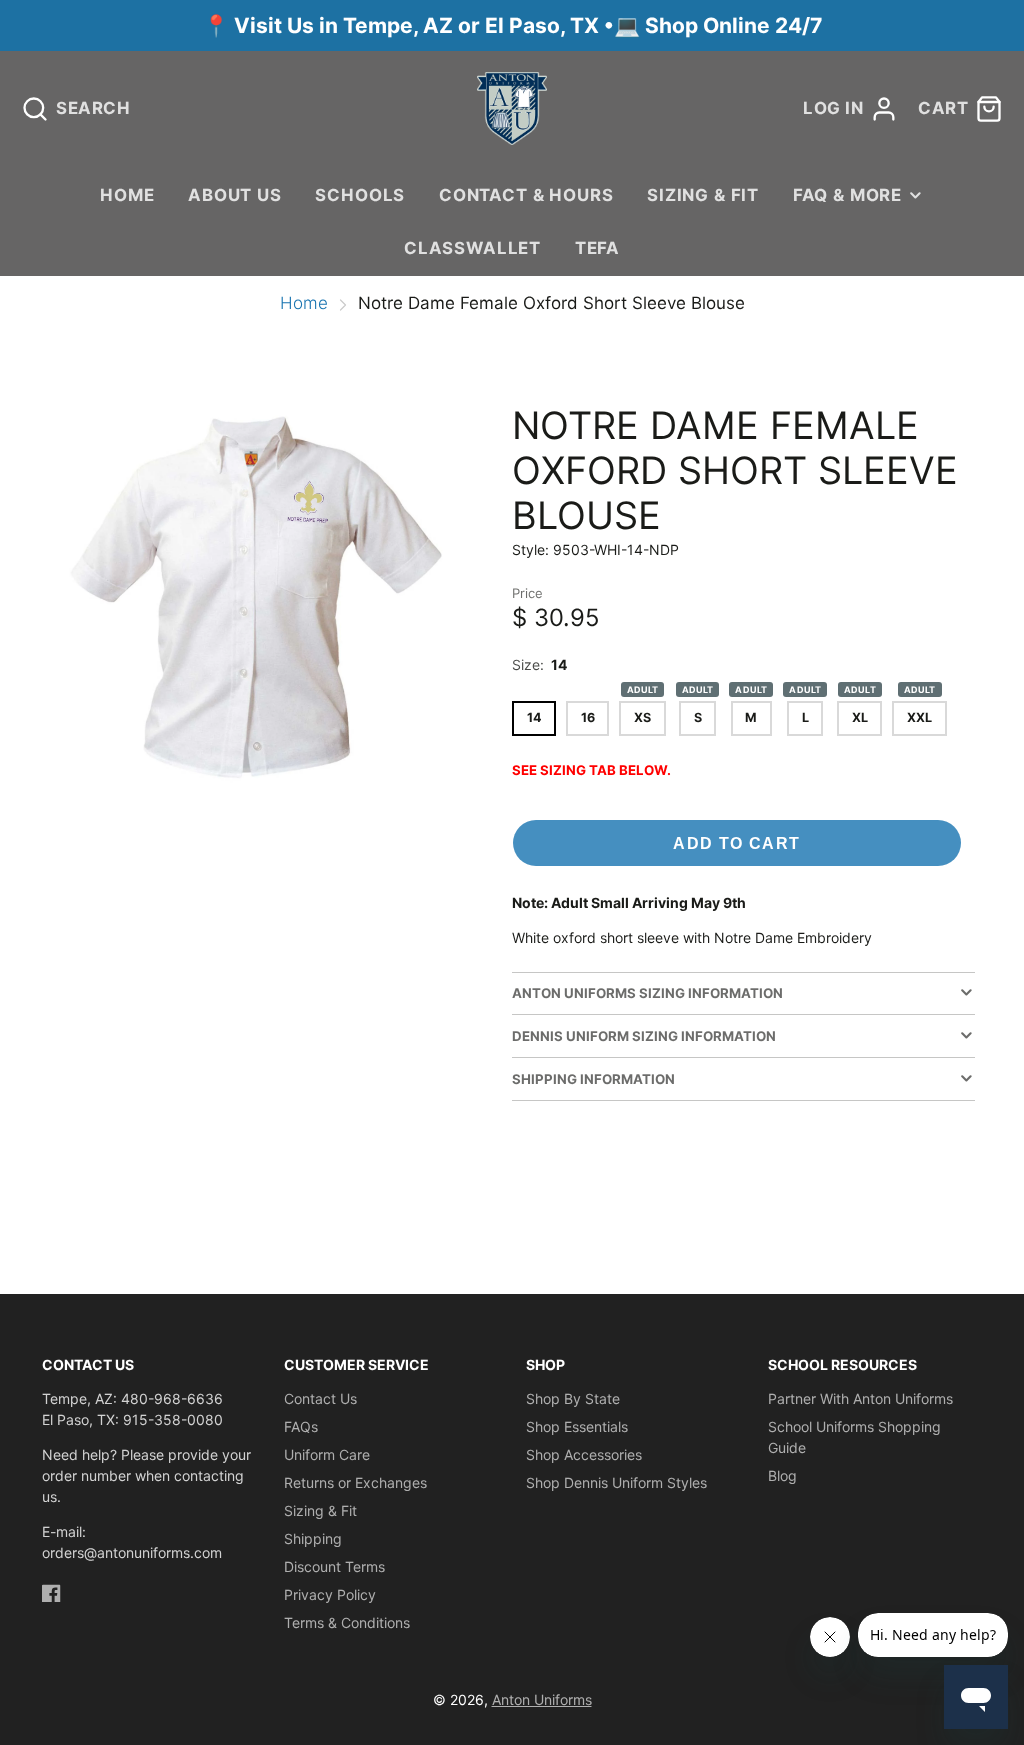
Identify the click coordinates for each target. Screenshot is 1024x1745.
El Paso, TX (542, 25)
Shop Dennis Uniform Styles (616, 1482)
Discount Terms (334, 1566)
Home (127, 195)
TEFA (597, 248)
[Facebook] (51, 1593)
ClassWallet (472, 248)
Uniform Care (327, 1454)
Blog (782, 1475)
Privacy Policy (330, 1594)
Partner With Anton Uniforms (860, 1398)
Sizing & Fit (703, 195)
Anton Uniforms (542, 1699)
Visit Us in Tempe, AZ (346, 25)
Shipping (313, 1538)
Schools (360, 195)
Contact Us (320, 1398)
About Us (235, 195)
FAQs (301, 1426)
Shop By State (573, 1398)
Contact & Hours (526, 195)
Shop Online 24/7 (733, 25)
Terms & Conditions (347, 1622)
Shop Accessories (584, 1454)
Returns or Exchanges (355, 1482)
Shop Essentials (577, 1426)
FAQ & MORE (847, 195)
